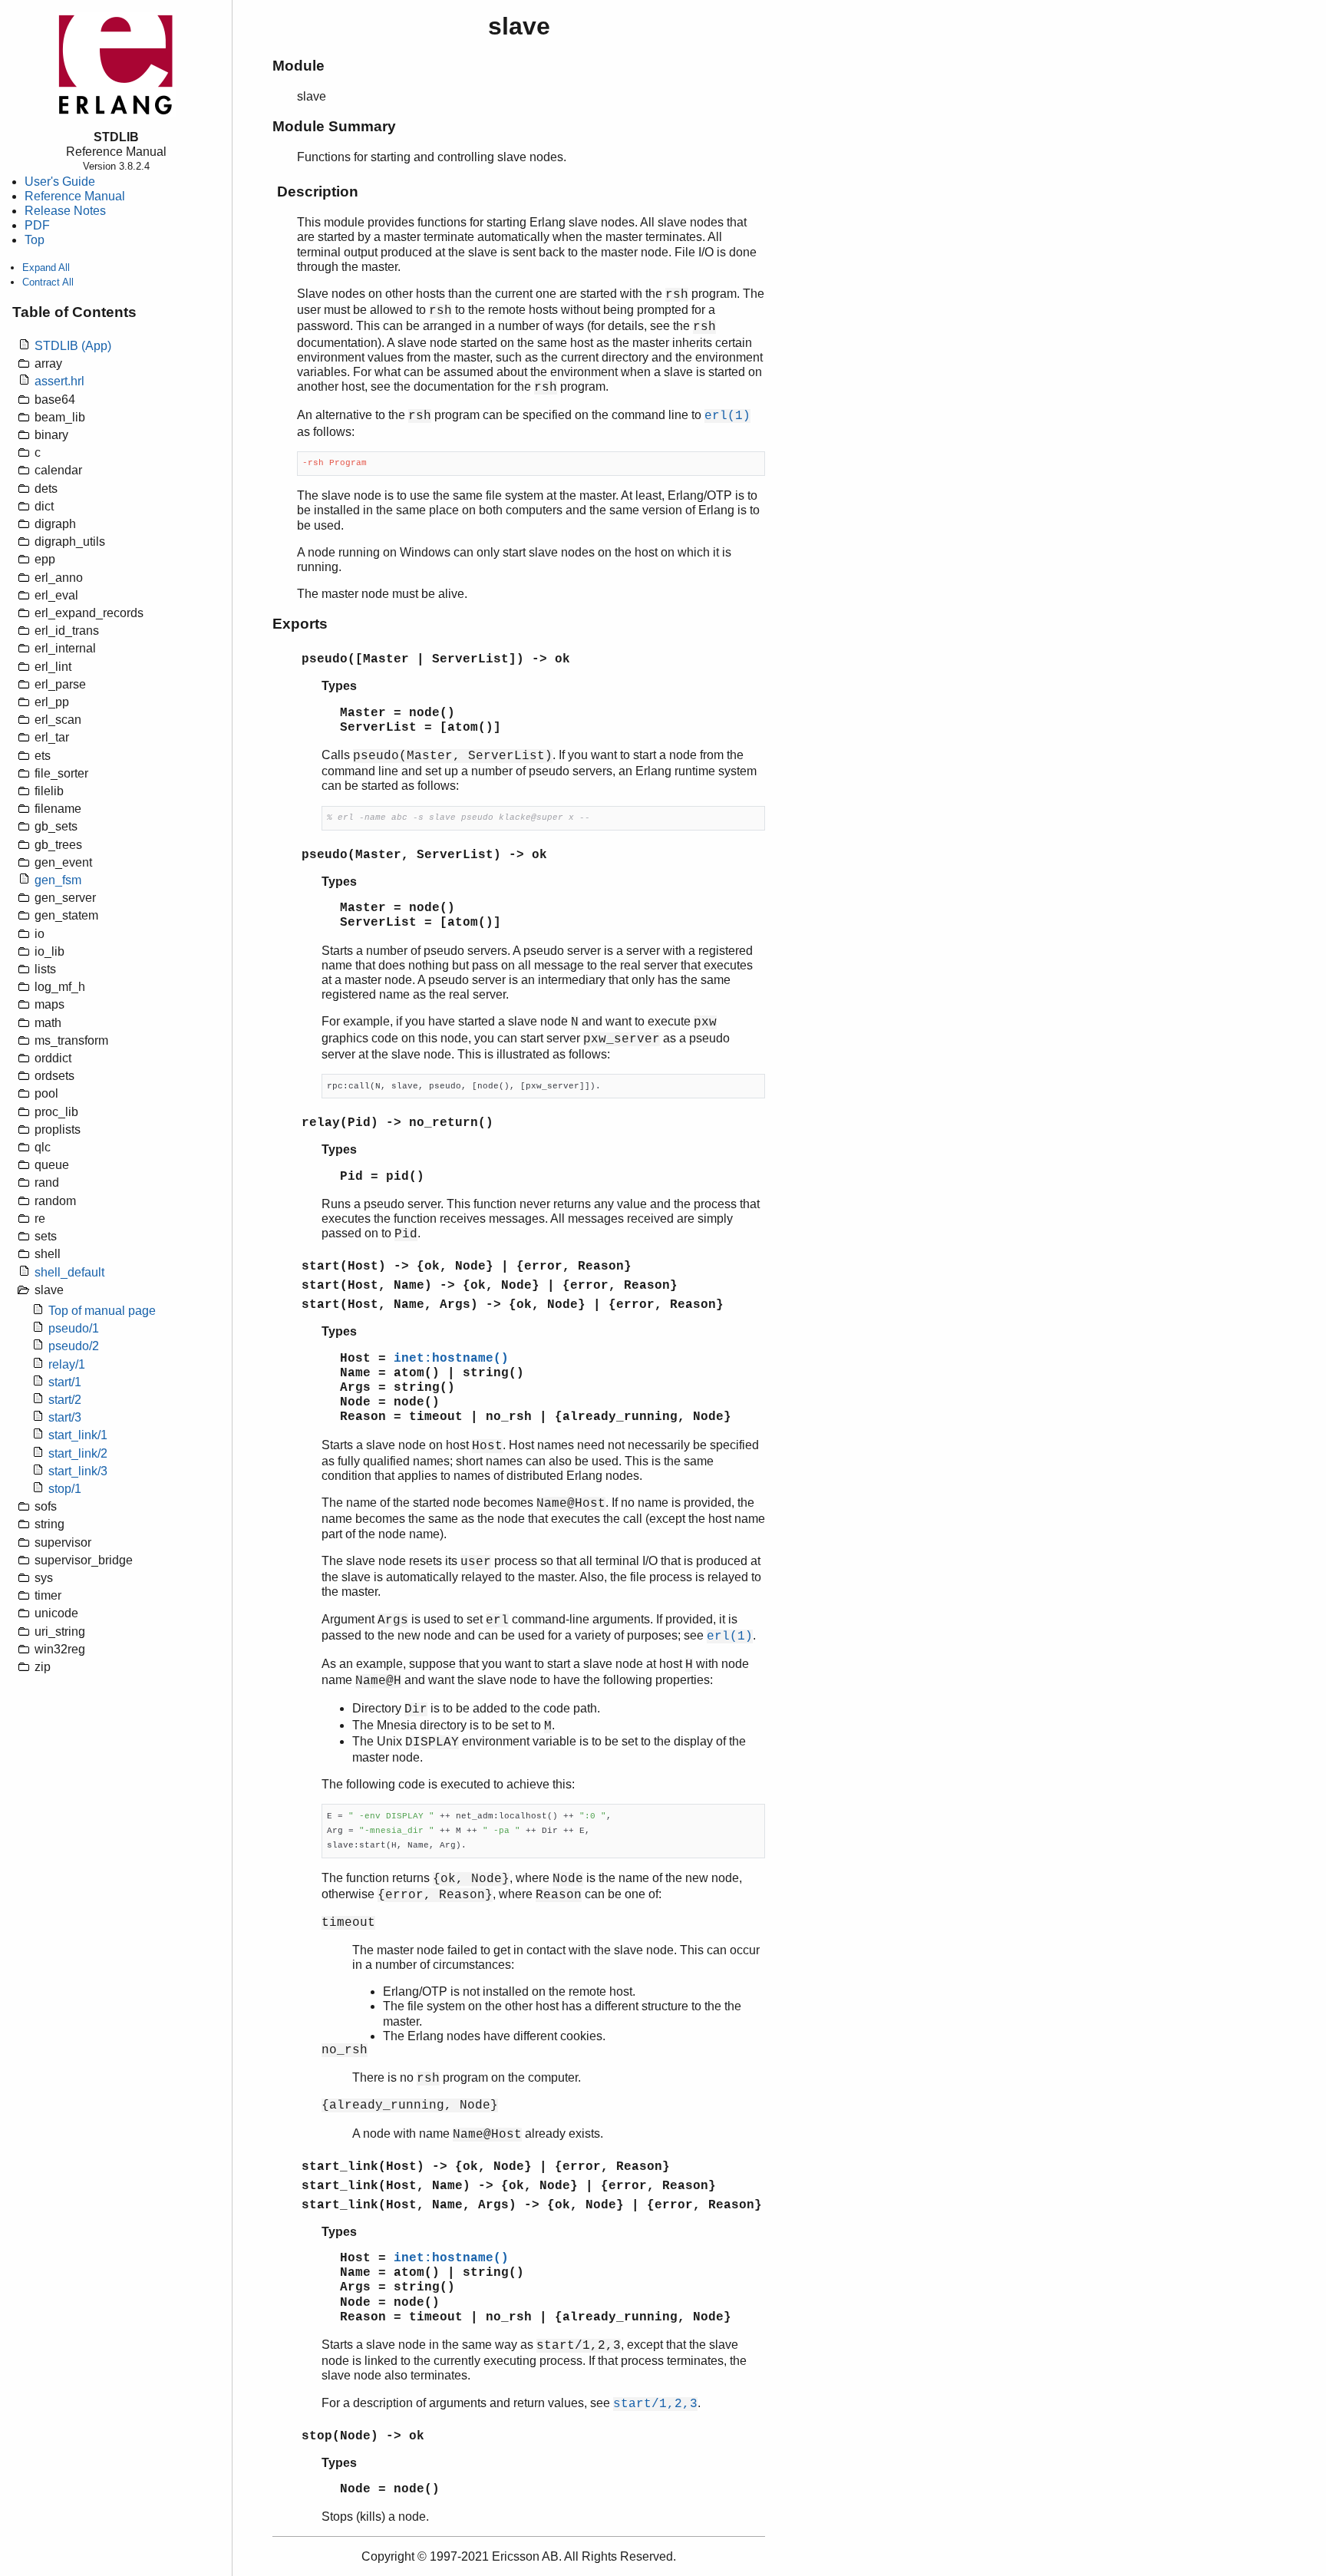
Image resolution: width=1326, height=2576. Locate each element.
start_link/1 (78, 1435)
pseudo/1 (74, 1328)
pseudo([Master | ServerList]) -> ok (436, 659)
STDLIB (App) (73, 346)
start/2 (65, 1400)
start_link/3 (78, 1471)
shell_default (69, 1272)
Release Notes (65, 211)
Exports (300, 624)
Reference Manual (75, 196)
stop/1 (65, 1489)
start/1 (65, 1382)
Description (318, 192)
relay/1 (67, 1364)
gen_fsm (58, 880)
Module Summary (334, 126)
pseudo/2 (74, 1346)
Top (35, 240)
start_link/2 (78, 1453)
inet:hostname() (451, 1359)
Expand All (46, 268)
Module (299, 66)
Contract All (48, 282)
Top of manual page (102, 1311)
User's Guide (60, 182)
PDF (37, 225)
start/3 (65, 1417)
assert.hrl (59, 381)
